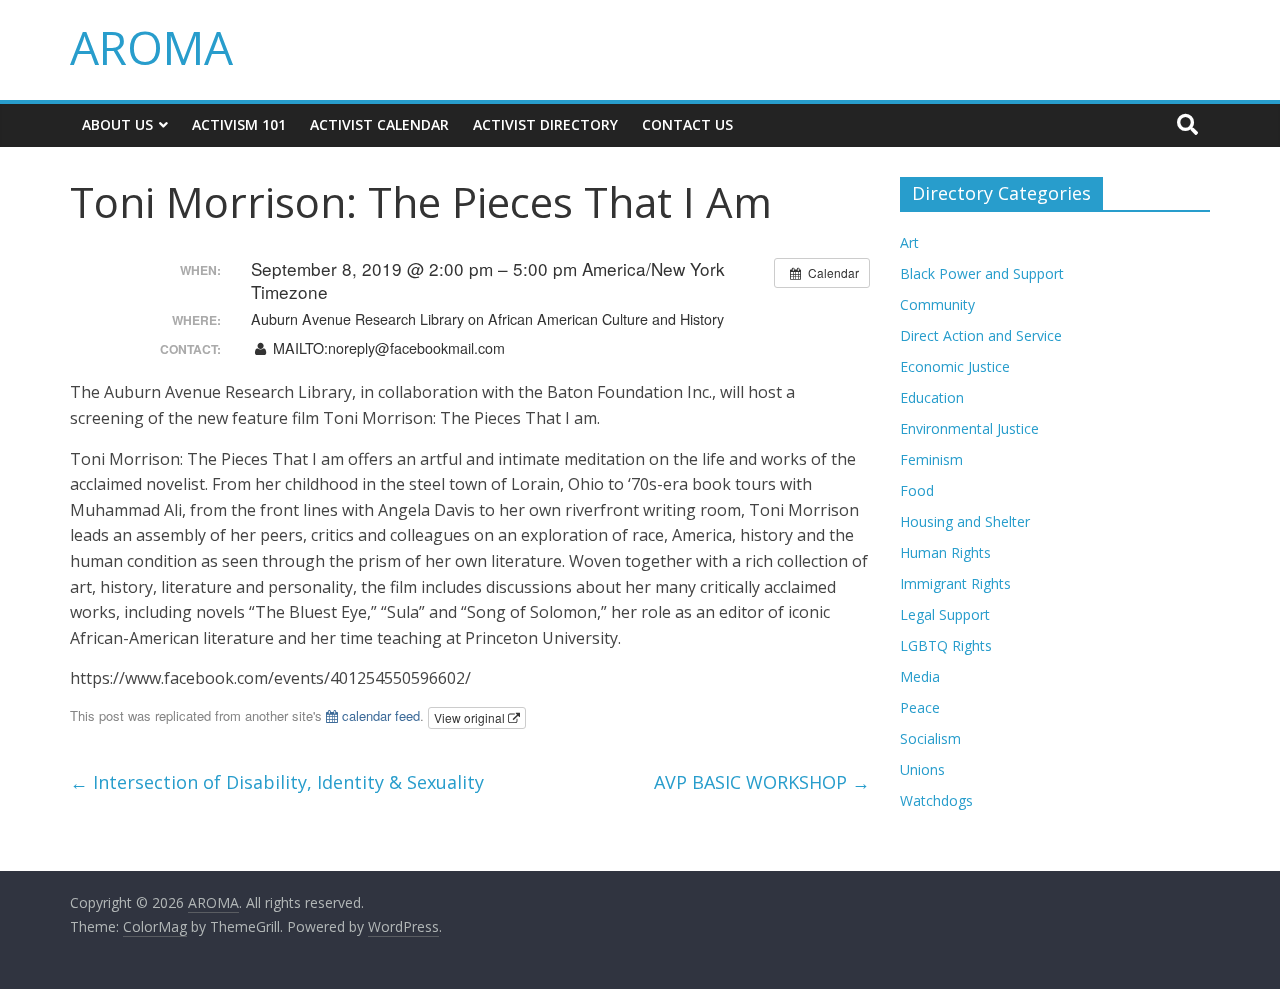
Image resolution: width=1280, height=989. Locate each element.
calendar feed (379, 715)
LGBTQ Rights (946, 645)
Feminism (931, 459)
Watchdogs (936, 800)
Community (937, 304)
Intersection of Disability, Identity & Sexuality (277, 782)
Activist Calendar (379, 124)
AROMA (151, 47)
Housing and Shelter (965, 521)
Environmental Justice (969, 428)
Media (920, 676)
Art (909, 242)
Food (917, 490)
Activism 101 (239, 124)
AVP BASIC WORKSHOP (762, 782)
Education (932, 397)
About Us (117, 124)
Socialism (930, 738)
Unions (922, 769)
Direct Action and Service (981, 335)
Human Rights (945, 552)
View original (471, 717)
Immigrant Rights (955, 583)
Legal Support (945, 614)
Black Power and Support (982, 273)
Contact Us (687, 124)
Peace (920, 707)
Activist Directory (545, 124)
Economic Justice (955, 366)
